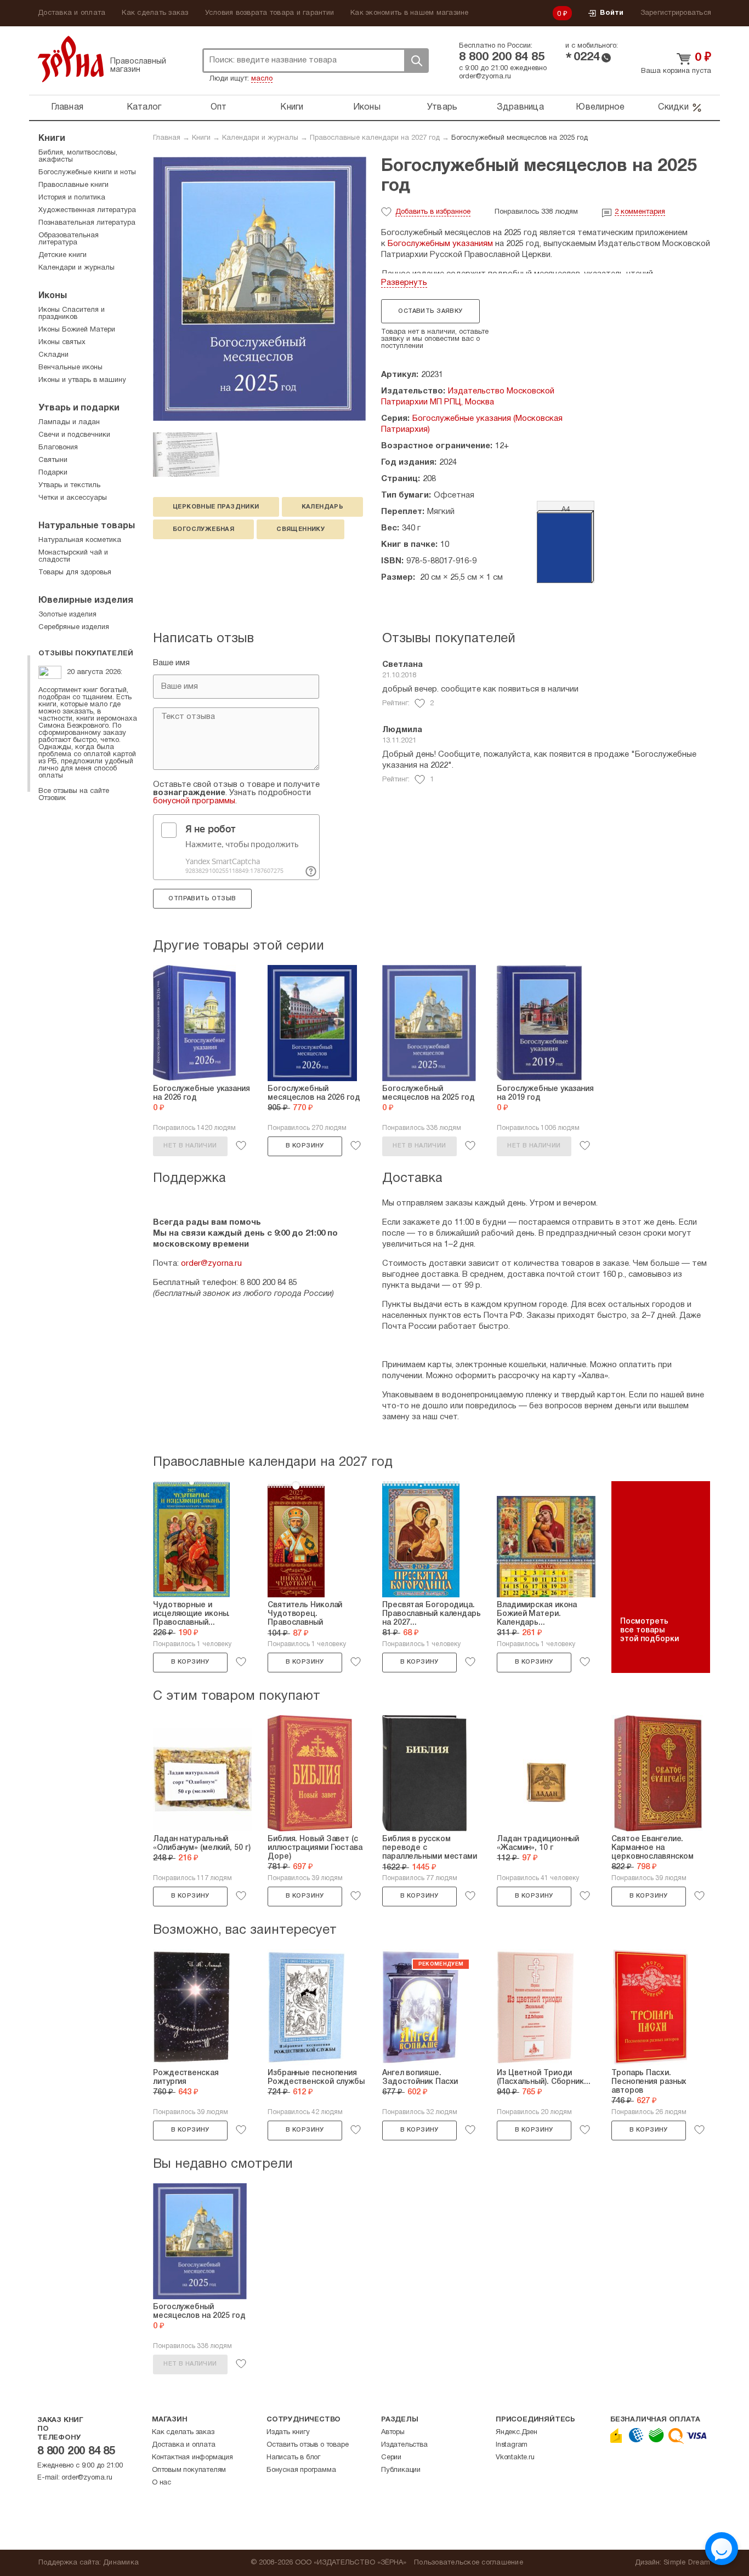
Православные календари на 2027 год (375, 138)
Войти (612, 13)
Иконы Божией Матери (77, 330)
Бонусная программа (301, 2470)
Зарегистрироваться (676, 13)
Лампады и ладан (69, 422)
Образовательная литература (69, 239)
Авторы (393, 2432)
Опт (219, 107)
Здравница (520, 107)
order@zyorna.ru (485, 77)
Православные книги (73, 185)
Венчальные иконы (70, 368)
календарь (323, 507)
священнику (300, 529)
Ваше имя (171, 663)
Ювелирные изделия (86, 601)
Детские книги (63, 255)
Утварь (442, 107)
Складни (53, 355)
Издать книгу (288, 2432)
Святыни (53, 460)
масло (262, 79)
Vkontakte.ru (515, 2458)
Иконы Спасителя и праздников (72, 314)
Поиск (416, 61)
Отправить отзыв (202, 899)
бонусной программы (194, 801)
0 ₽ (563, 14)
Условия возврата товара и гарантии (270, 13)
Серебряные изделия (74, 627)
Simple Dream (687, 2563)
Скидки (673, 107)
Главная (67, 107)
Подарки (53, 473)
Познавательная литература (87, 223)
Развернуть (404, 283)
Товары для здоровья (75, 573)
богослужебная (203, 529)
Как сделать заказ (155, 13)
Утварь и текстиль (69, 486)
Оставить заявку (430, 311)
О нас (161, 2483)
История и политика (72, 198)
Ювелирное (600, 107)
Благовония (58, 448)
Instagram (512, 2445)
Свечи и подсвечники (74, 435)
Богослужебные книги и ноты (87, 173)
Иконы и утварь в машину (82, 380)
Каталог (144, 107)
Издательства (404, 2445)
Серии (391, 2458)
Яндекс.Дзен (517, 2432)
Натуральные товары (87, 526)
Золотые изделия (67, 615)
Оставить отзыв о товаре (307, 2445)
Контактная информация (192, 2458)
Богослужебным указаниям (440, 244)
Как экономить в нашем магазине (410, 13)
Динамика (121, 2563)
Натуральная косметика (80, 540)
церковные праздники (216, 507)
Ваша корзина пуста (676, 71)
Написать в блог (293, 2458)
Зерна (71, 59)
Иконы (367, 107)
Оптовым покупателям (189, 2470)
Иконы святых (62, 342)
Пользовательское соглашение (469, 2563)
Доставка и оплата (72, 13)
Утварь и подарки (79, 408)
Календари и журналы (260, 138)
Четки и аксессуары (73, 498)
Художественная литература (87, 210)
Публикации (401, 2470)
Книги (292, 107)
